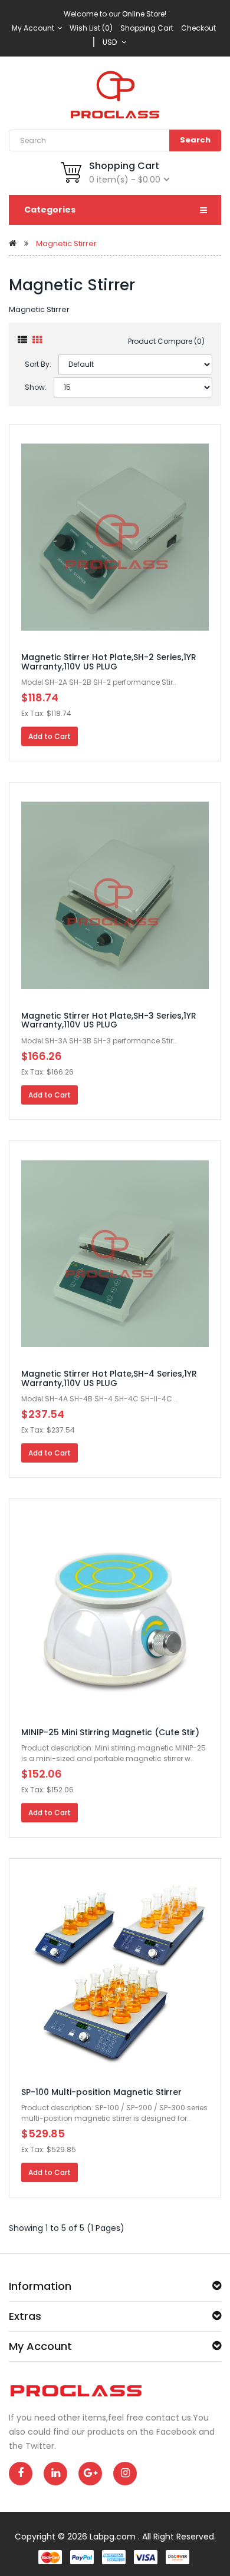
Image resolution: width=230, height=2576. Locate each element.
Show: (36, 387)
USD (111, 42)
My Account (34, 28)
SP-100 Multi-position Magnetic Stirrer (101, 2092)
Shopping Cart (147, 28)
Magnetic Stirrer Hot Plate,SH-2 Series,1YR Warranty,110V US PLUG (109, 662)
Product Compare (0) (166, 341)
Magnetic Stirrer (66, 243)
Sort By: (38, 364)
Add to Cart (50, 736)
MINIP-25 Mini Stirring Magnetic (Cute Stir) (110, 1732)
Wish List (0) (91, 28)
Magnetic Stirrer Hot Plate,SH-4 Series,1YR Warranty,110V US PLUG (109, 1378)
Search (195, 140)
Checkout (198, 28)
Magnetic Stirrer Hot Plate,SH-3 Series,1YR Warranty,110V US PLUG (109, 1020)
